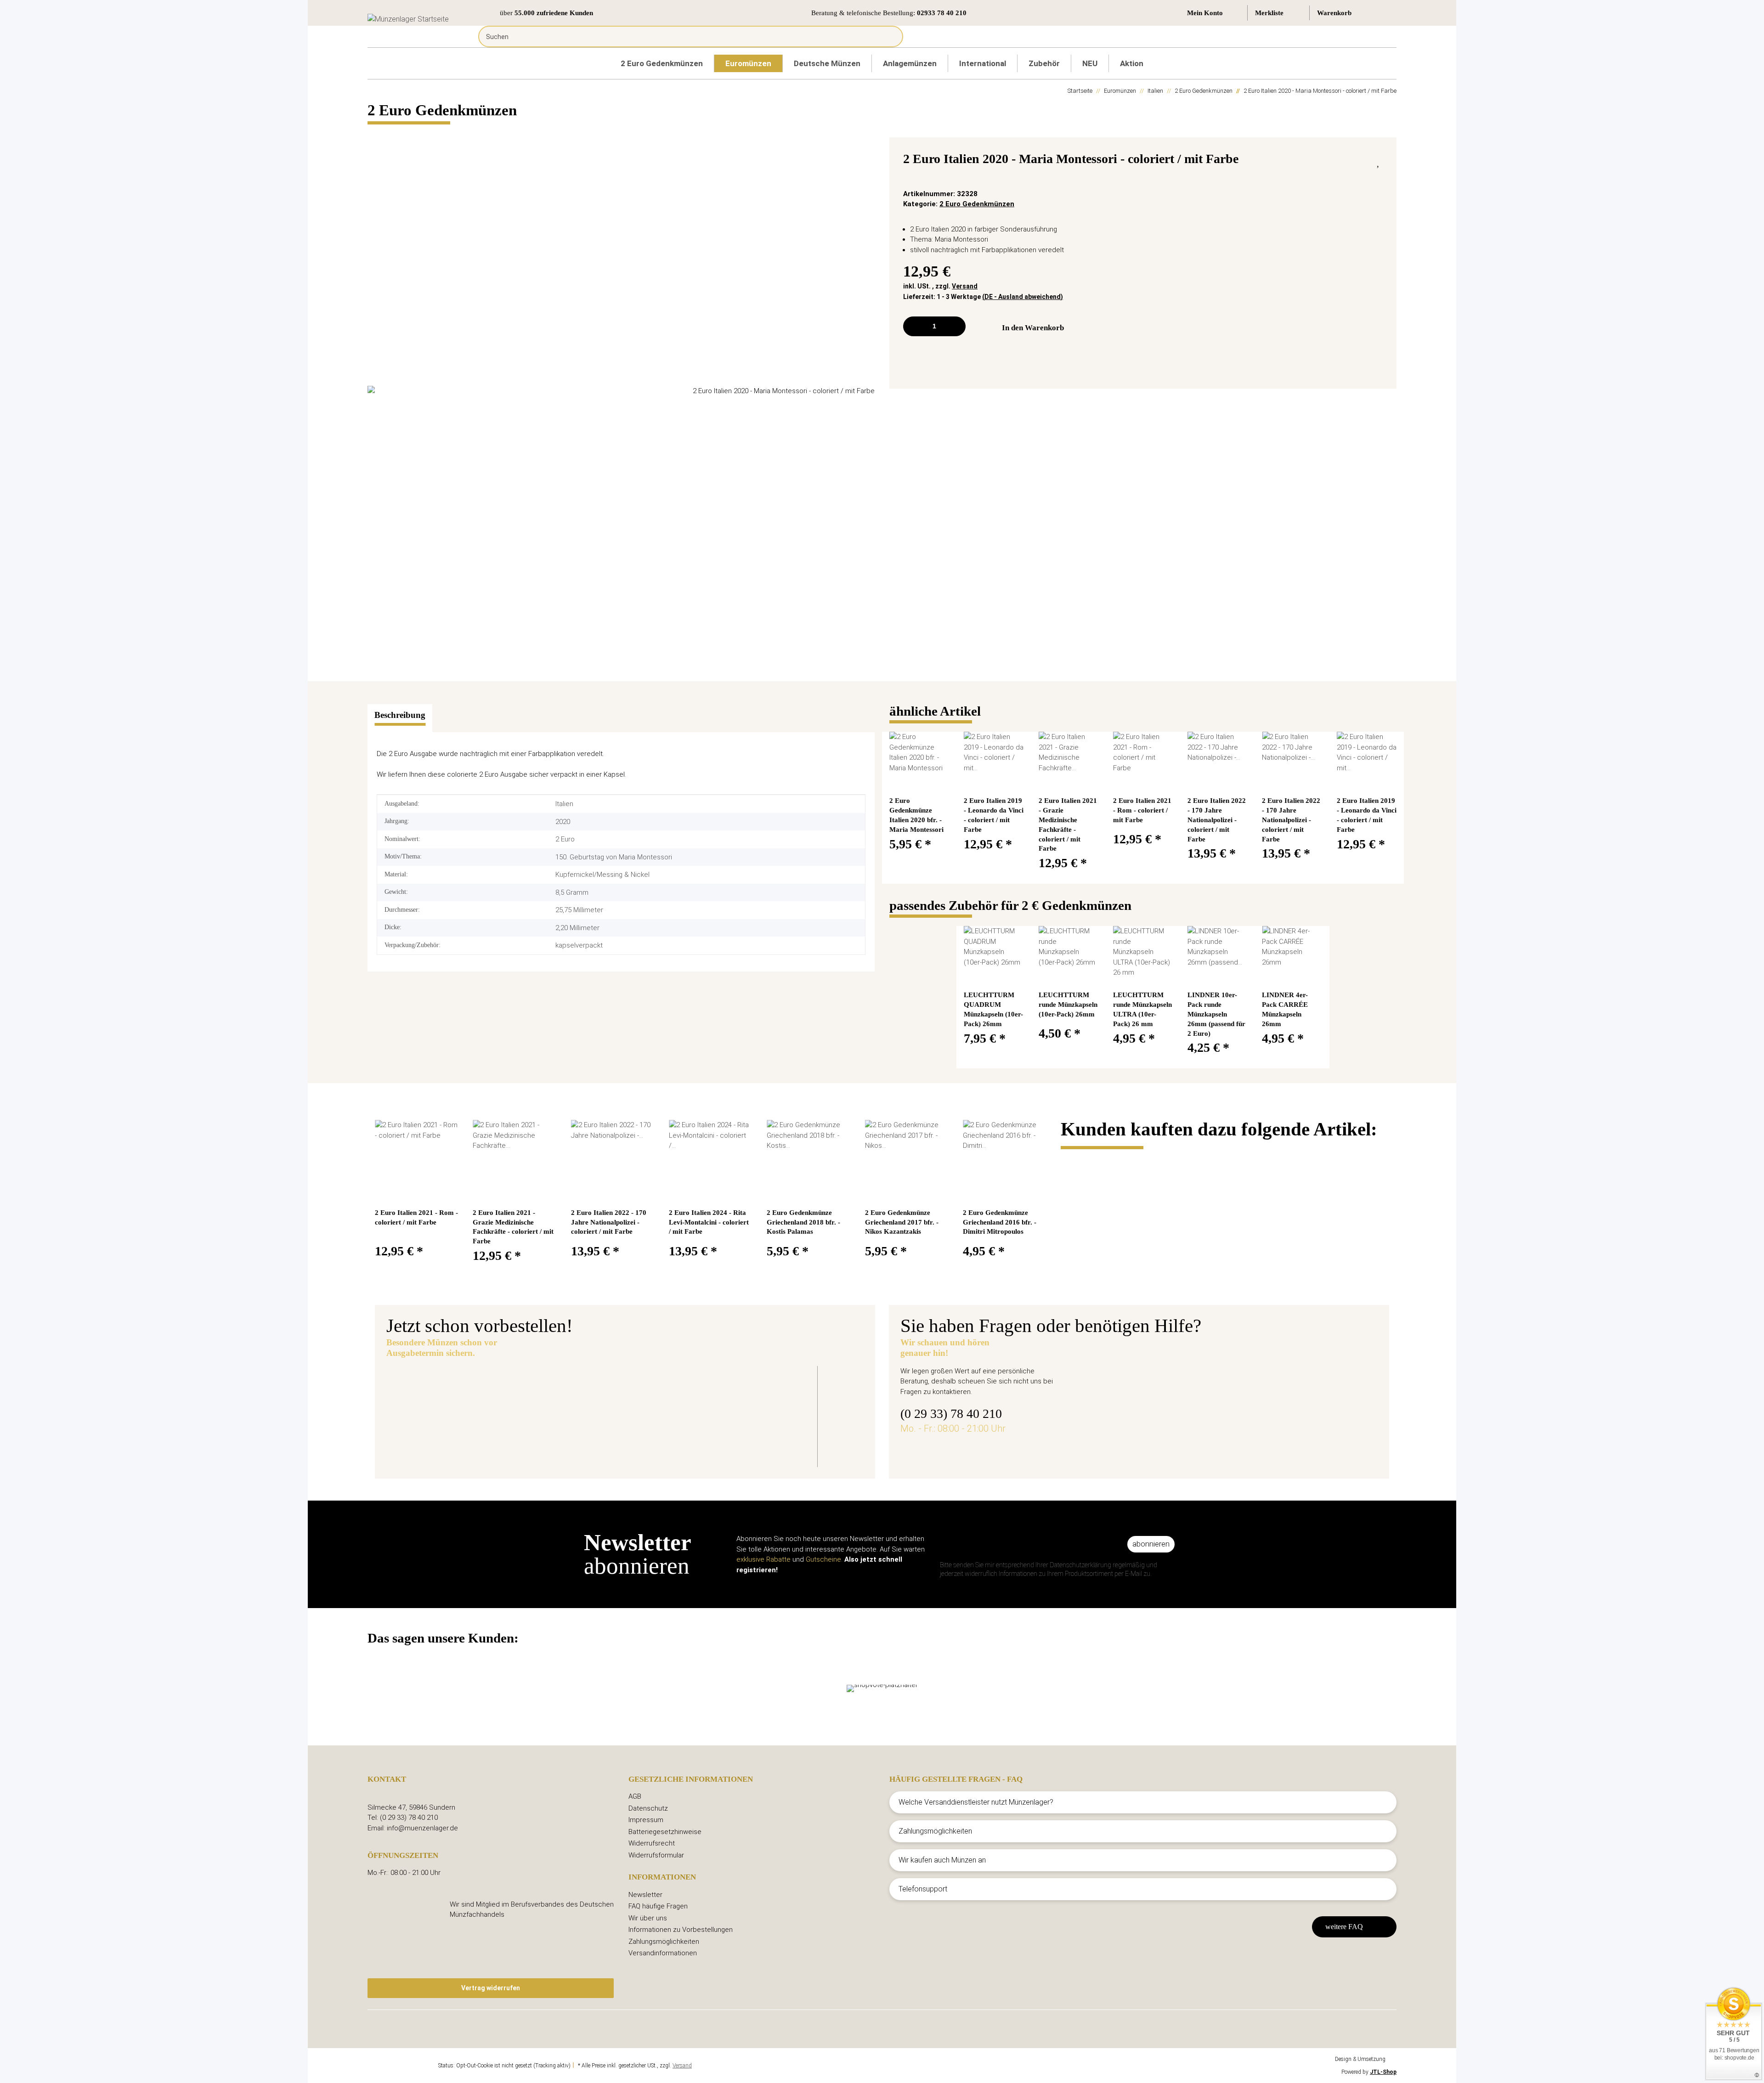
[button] (1213, 13)
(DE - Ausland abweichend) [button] (1023, 297)
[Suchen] (889, 37)
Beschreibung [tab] (400, 715)
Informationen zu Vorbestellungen (681, 1930)
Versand (965, 286)
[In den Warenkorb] (375, 132)
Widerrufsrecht (652, 1843)
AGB (635, 1796)
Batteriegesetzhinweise (665, 1832)
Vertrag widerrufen (491, 1988)
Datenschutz (648, 1808)
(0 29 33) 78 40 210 (951, 1414)
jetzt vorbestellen (588, 1441)
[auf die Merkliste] (1379, 161)
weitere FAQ (1344, 1927)
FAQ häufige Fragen (658, 1906)
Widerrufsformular (656, 1855)
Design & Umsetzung (1360, 2059)
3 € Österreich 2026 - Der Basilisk (623, 1388)
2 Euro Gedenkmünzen (977, 204)
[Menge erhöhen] (955, 326)
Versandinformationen (663, 1953)
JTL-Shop (1383, 2072)
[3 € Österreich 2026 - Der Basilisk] (464, 1410)
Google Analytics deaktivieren (402, 2066)
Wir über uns (648, 1918)
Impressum (646, 1820)
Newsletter (645, 1895)
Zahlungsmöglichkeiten (664, 1942)
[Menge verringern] (913, 326)
